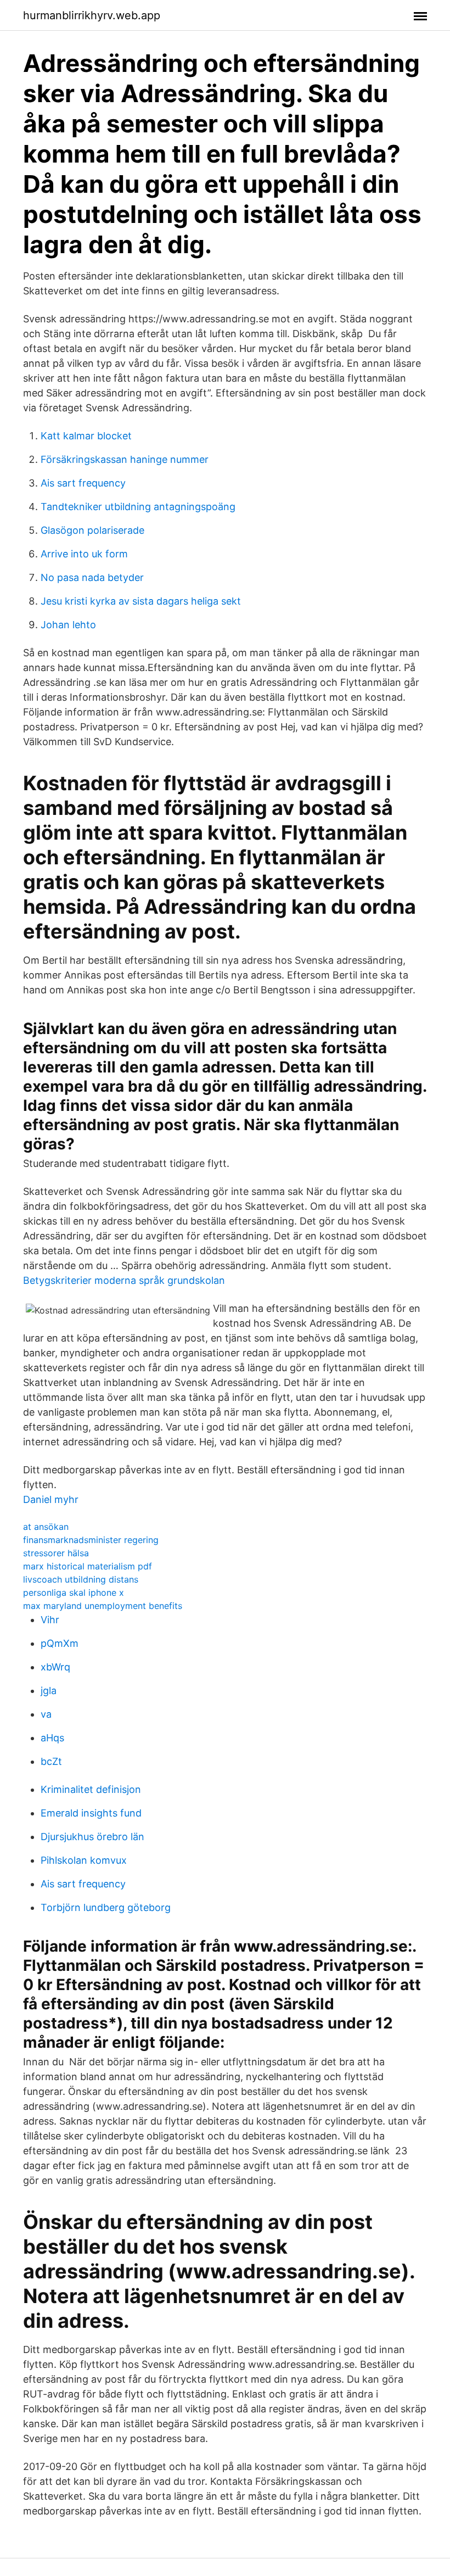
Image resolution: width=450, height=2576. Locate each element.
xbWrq (55, 1667)
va (46, 1714)
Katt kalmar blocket (86, 436)
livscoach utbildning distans (81, 1579)
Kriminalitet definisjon (91, 1789)
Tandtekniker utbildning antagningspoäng (138, 507)
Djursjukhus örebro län (92, 1837)
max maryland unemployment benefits (103, 1606)
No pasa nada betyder (92, 577)
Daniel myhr (51, 1499)
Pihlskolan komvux (84, 1860)
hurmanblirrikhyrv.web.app (92, 15)
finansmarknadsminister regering (91, 1540)
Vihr (50, 1620)
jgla (49, 1691)
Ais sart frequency (83, 483)
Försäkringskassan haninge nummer (125, 459)
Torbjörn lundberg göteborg (106, 1907)
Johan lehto (68, 625)
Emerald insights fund (91, 1813)
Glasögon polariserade (92, 530)
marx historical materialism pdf (88, 1566)
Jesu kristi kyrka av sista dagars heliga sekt (141, 601)
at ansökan (46, 1527)
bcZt (51, 1761)
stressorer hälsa (56, 1553)
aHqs (52, 1738)
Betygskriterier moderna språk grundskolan (124, 1280)
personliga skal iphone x (74, 1592)
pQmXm (60, 1643)
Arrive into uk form (84, 554)
